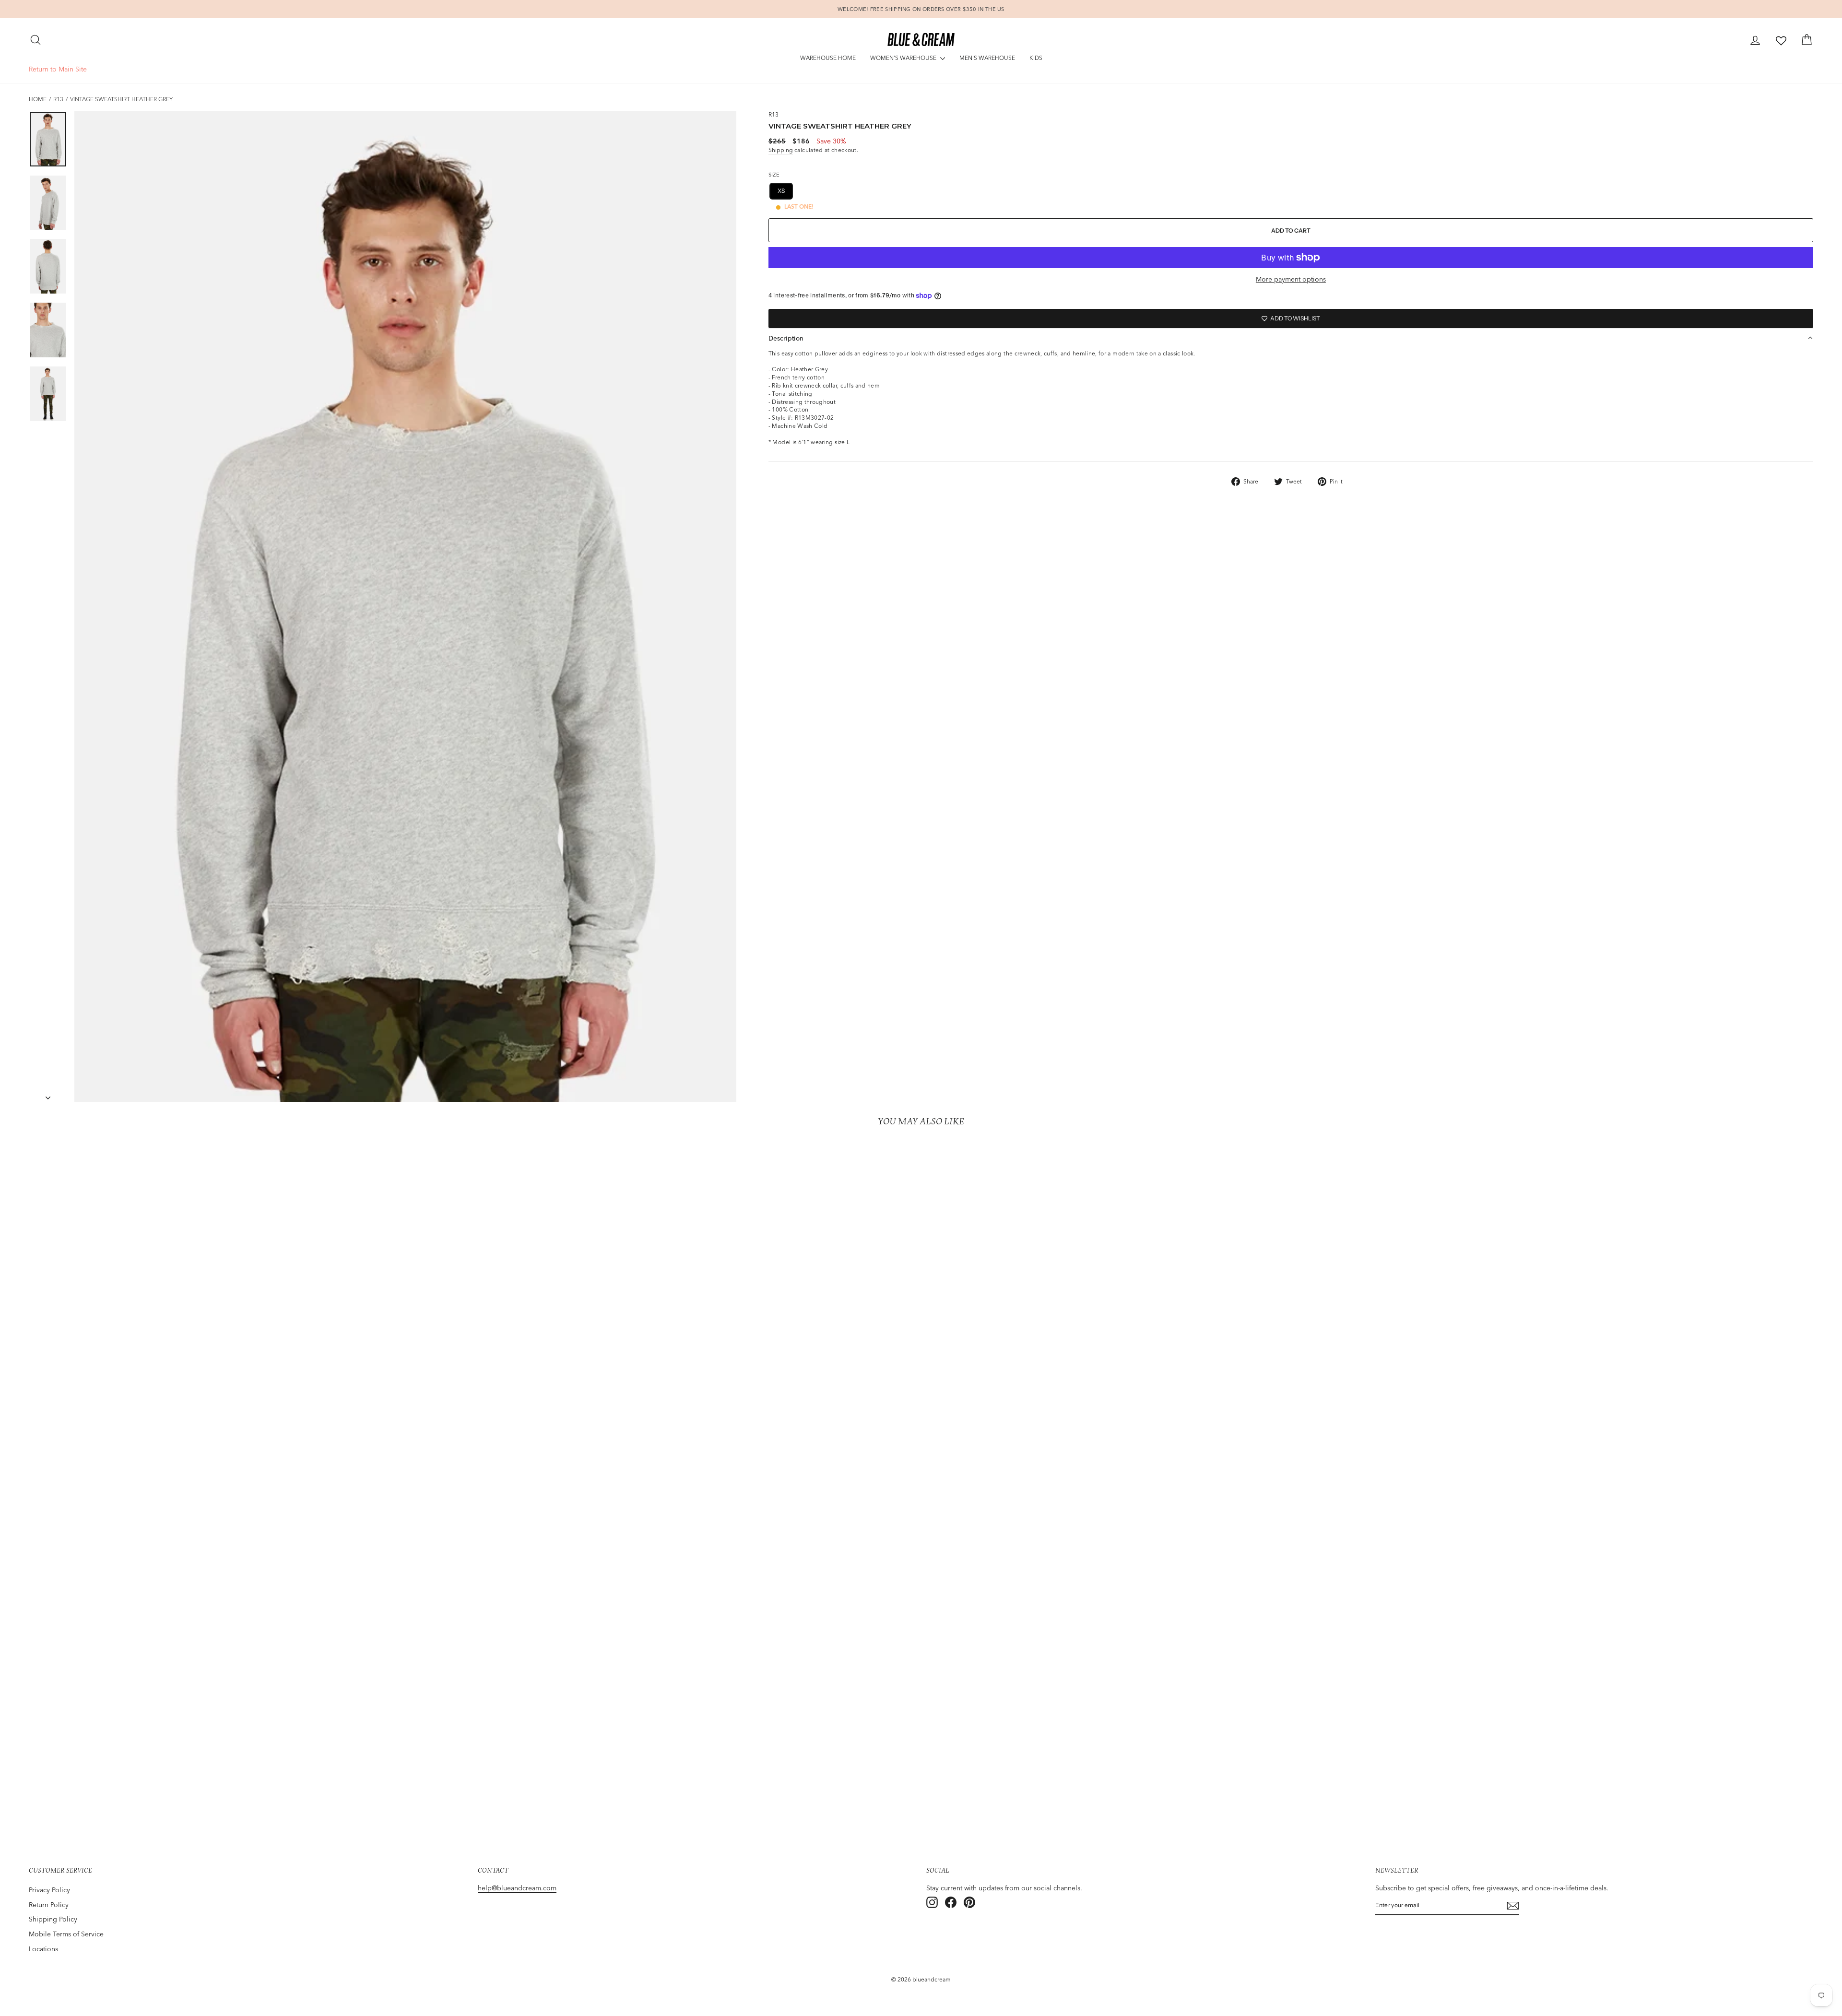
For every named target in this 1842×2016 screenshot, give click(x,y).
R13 (58, 99)
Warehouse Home (828, 58)
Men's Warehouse (987, 58)
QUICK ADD (248, 1780)
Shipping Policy (53, 1919)
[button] (1291, 338)
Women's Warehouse (904, 58)
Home (38, 99)
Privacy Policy (49, 1890)
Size (774, 175)
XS (781, 191)
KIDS (1036, 58)
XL (874, 191)
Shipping (781, 150)
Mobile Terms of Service (66, 1934)
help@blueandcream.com (517, 1888)
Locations (43, 1949)
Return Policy (49, 1905)
